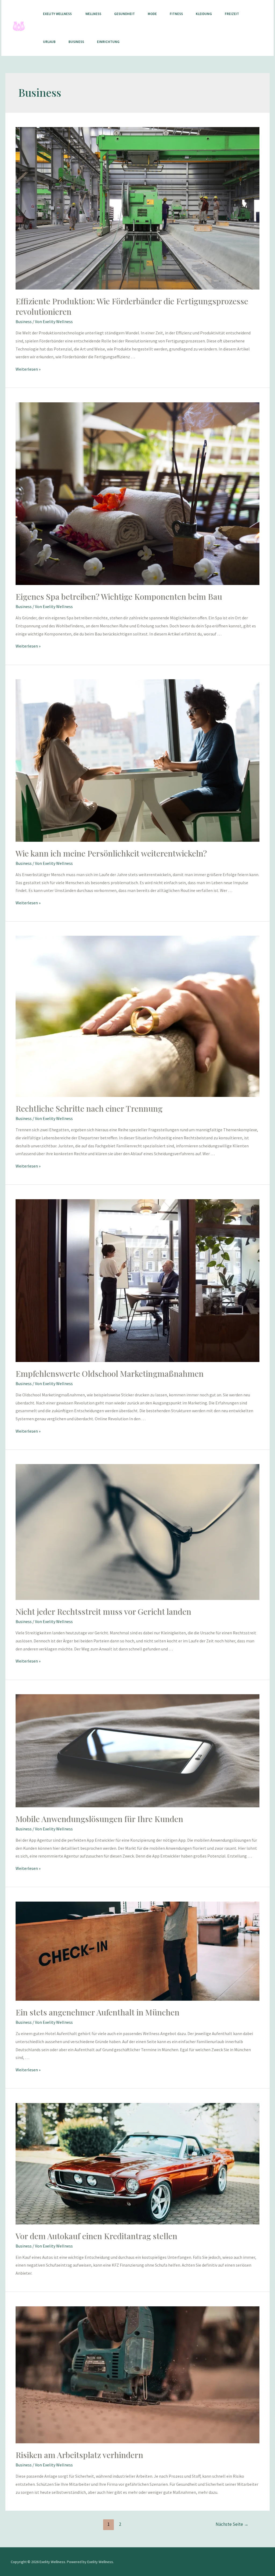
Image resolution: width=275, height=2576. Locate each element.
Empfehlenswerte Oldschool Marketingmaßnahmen (110, 1374)
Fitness (176, 14)
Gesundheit (124, 14)
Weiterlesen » (28, 369)
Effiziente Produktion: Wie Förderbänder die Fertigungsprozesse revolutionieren (132, 306)
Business (76, 42)
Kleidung (204, 14)
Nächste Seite (232, 2524)
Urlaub (49, 42)
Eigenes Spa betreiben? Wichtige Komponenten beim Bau (119, 597)
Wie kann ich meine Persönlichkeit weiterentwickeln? (111, 853)
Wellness (93, 14)
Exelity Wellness (58, 14)
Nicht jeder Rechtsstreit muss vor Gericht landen (103, 1612)
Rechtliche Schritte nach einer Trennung (89, 1108)
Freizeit (232, 14)
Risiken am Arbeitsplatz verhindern (79, 2455)
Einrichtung (108, 42)
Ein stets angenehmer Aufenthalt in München (97, 2012)
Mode (152, 14)
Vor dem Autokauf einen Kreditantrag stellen (96, 2236)
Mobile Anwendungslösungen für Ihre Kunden (99, 1819)
